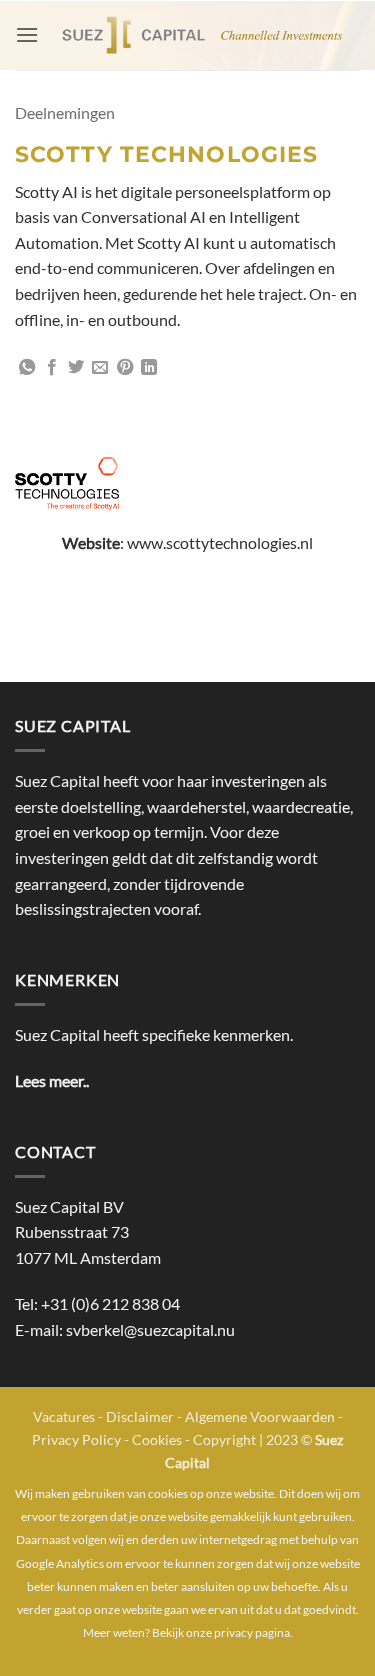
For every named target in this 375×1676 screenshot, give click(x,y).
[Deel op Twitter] (76, 368)
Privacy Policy (76, 1439)
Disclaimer (140, 1416)
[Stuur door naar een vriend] (100, 368)
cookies (168, 1493)
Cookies (157, 1439)
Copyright (224, 1439)
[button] (27, 34)
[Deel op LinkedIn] (149, 368)
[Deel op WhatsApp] (27, 368)
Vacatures (64, 1416)
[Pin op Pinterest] (125, 368)
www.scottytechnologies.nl (220, 542)
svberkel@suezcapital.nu (150, 1329)
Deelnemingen (65, 112)
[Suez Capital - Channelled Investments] (199, 35)
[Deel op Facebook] (52, 368)
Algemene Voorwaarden (260, 1416)
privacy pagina (252, 1632)
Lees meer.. (52, 1080)
